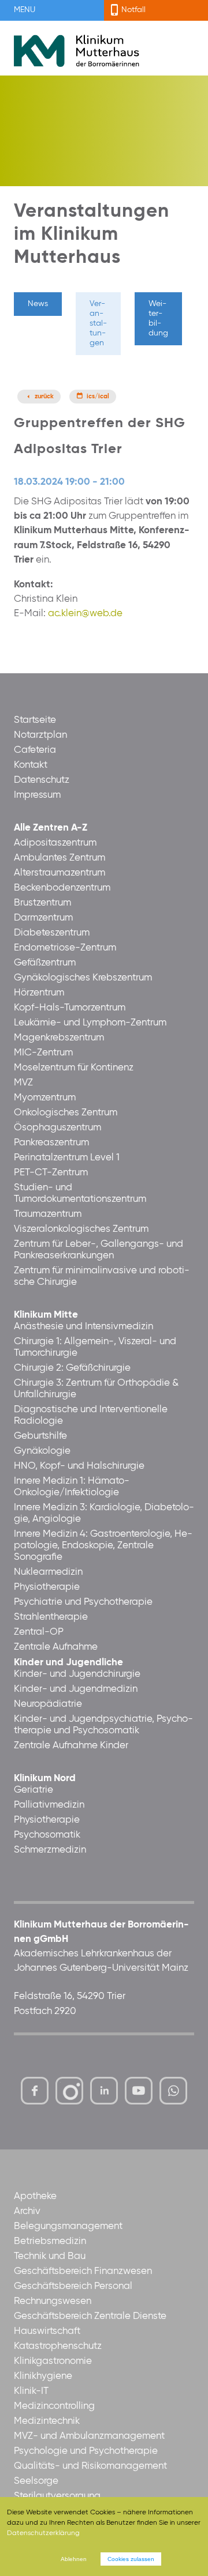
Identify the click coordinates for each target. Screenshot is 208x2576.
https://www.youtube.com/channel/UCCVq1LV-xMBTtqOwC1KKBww (140, 2094)
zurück (44, 397)
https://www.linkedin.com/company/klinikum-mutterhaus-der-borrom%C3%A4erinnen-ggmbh (105, 2094)
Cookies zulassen (131, 2559)
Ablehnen (74, 2559)
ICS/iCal (98, 397)
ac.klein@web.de (85, 614)
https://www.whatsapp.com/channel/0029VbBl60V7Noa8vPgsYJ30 (173, 2091)
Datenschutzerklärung (43, 2533)
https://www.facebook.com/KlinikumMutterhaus (35, 2091)
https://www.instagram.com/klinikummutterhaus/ (69, 2091)
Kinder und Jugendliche (68, 1663)
